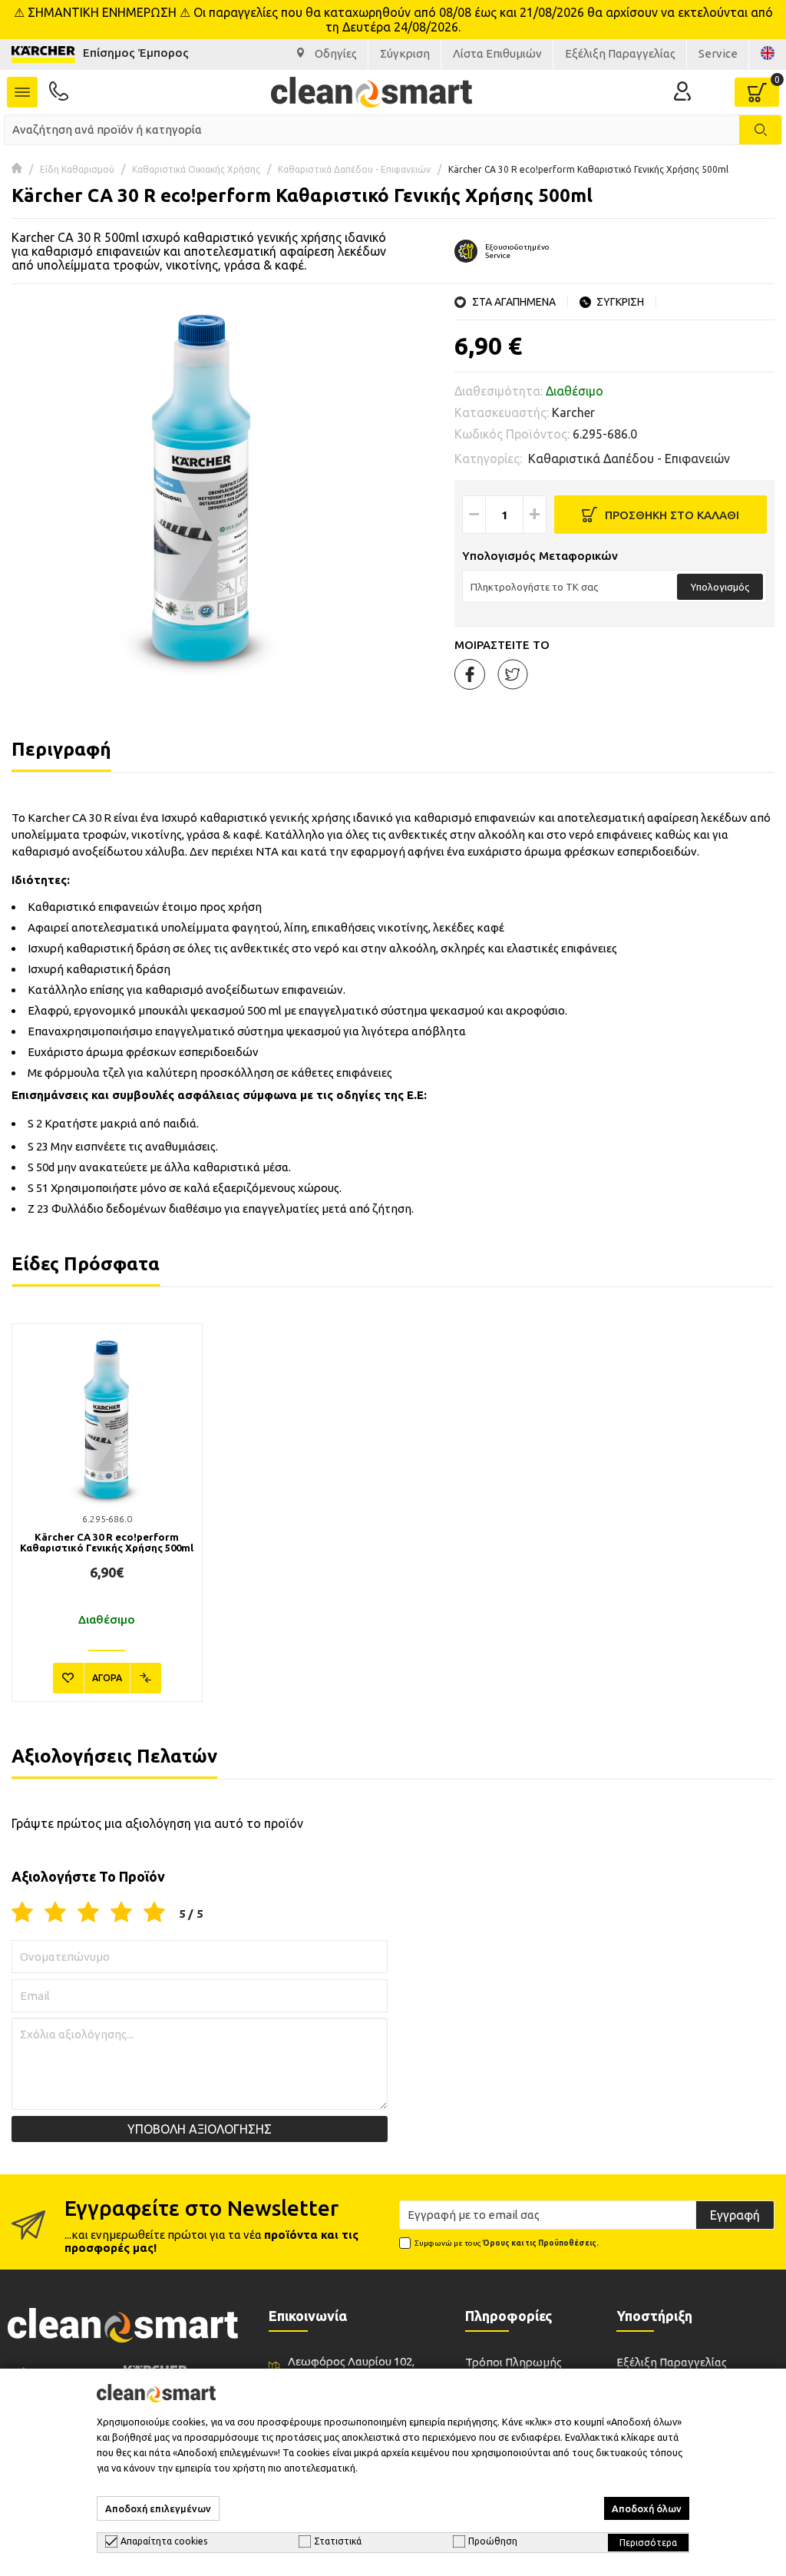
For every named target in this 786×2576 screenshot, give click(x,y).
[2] (55, 1913)
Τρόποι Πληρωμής (514, 2362)
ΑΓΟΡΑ (107, 1678)
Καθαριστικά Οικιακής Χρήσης (196, 169)
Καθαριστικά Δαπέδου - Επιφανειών (354, 169)
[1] (22, 1913)
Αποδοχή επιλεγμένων (158, 2508)
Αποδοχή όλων (647, 2508)
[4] (121, 1913)
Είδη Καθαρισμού (77, 169)
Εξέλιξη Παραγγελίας (672, 2362)
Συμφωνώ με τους (507, 2243)
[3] (88, 1913)
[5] (154, 1913)
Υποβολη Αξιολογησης (200, 2129)
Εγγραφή (735, 2215)
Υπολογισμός (720, 587)
